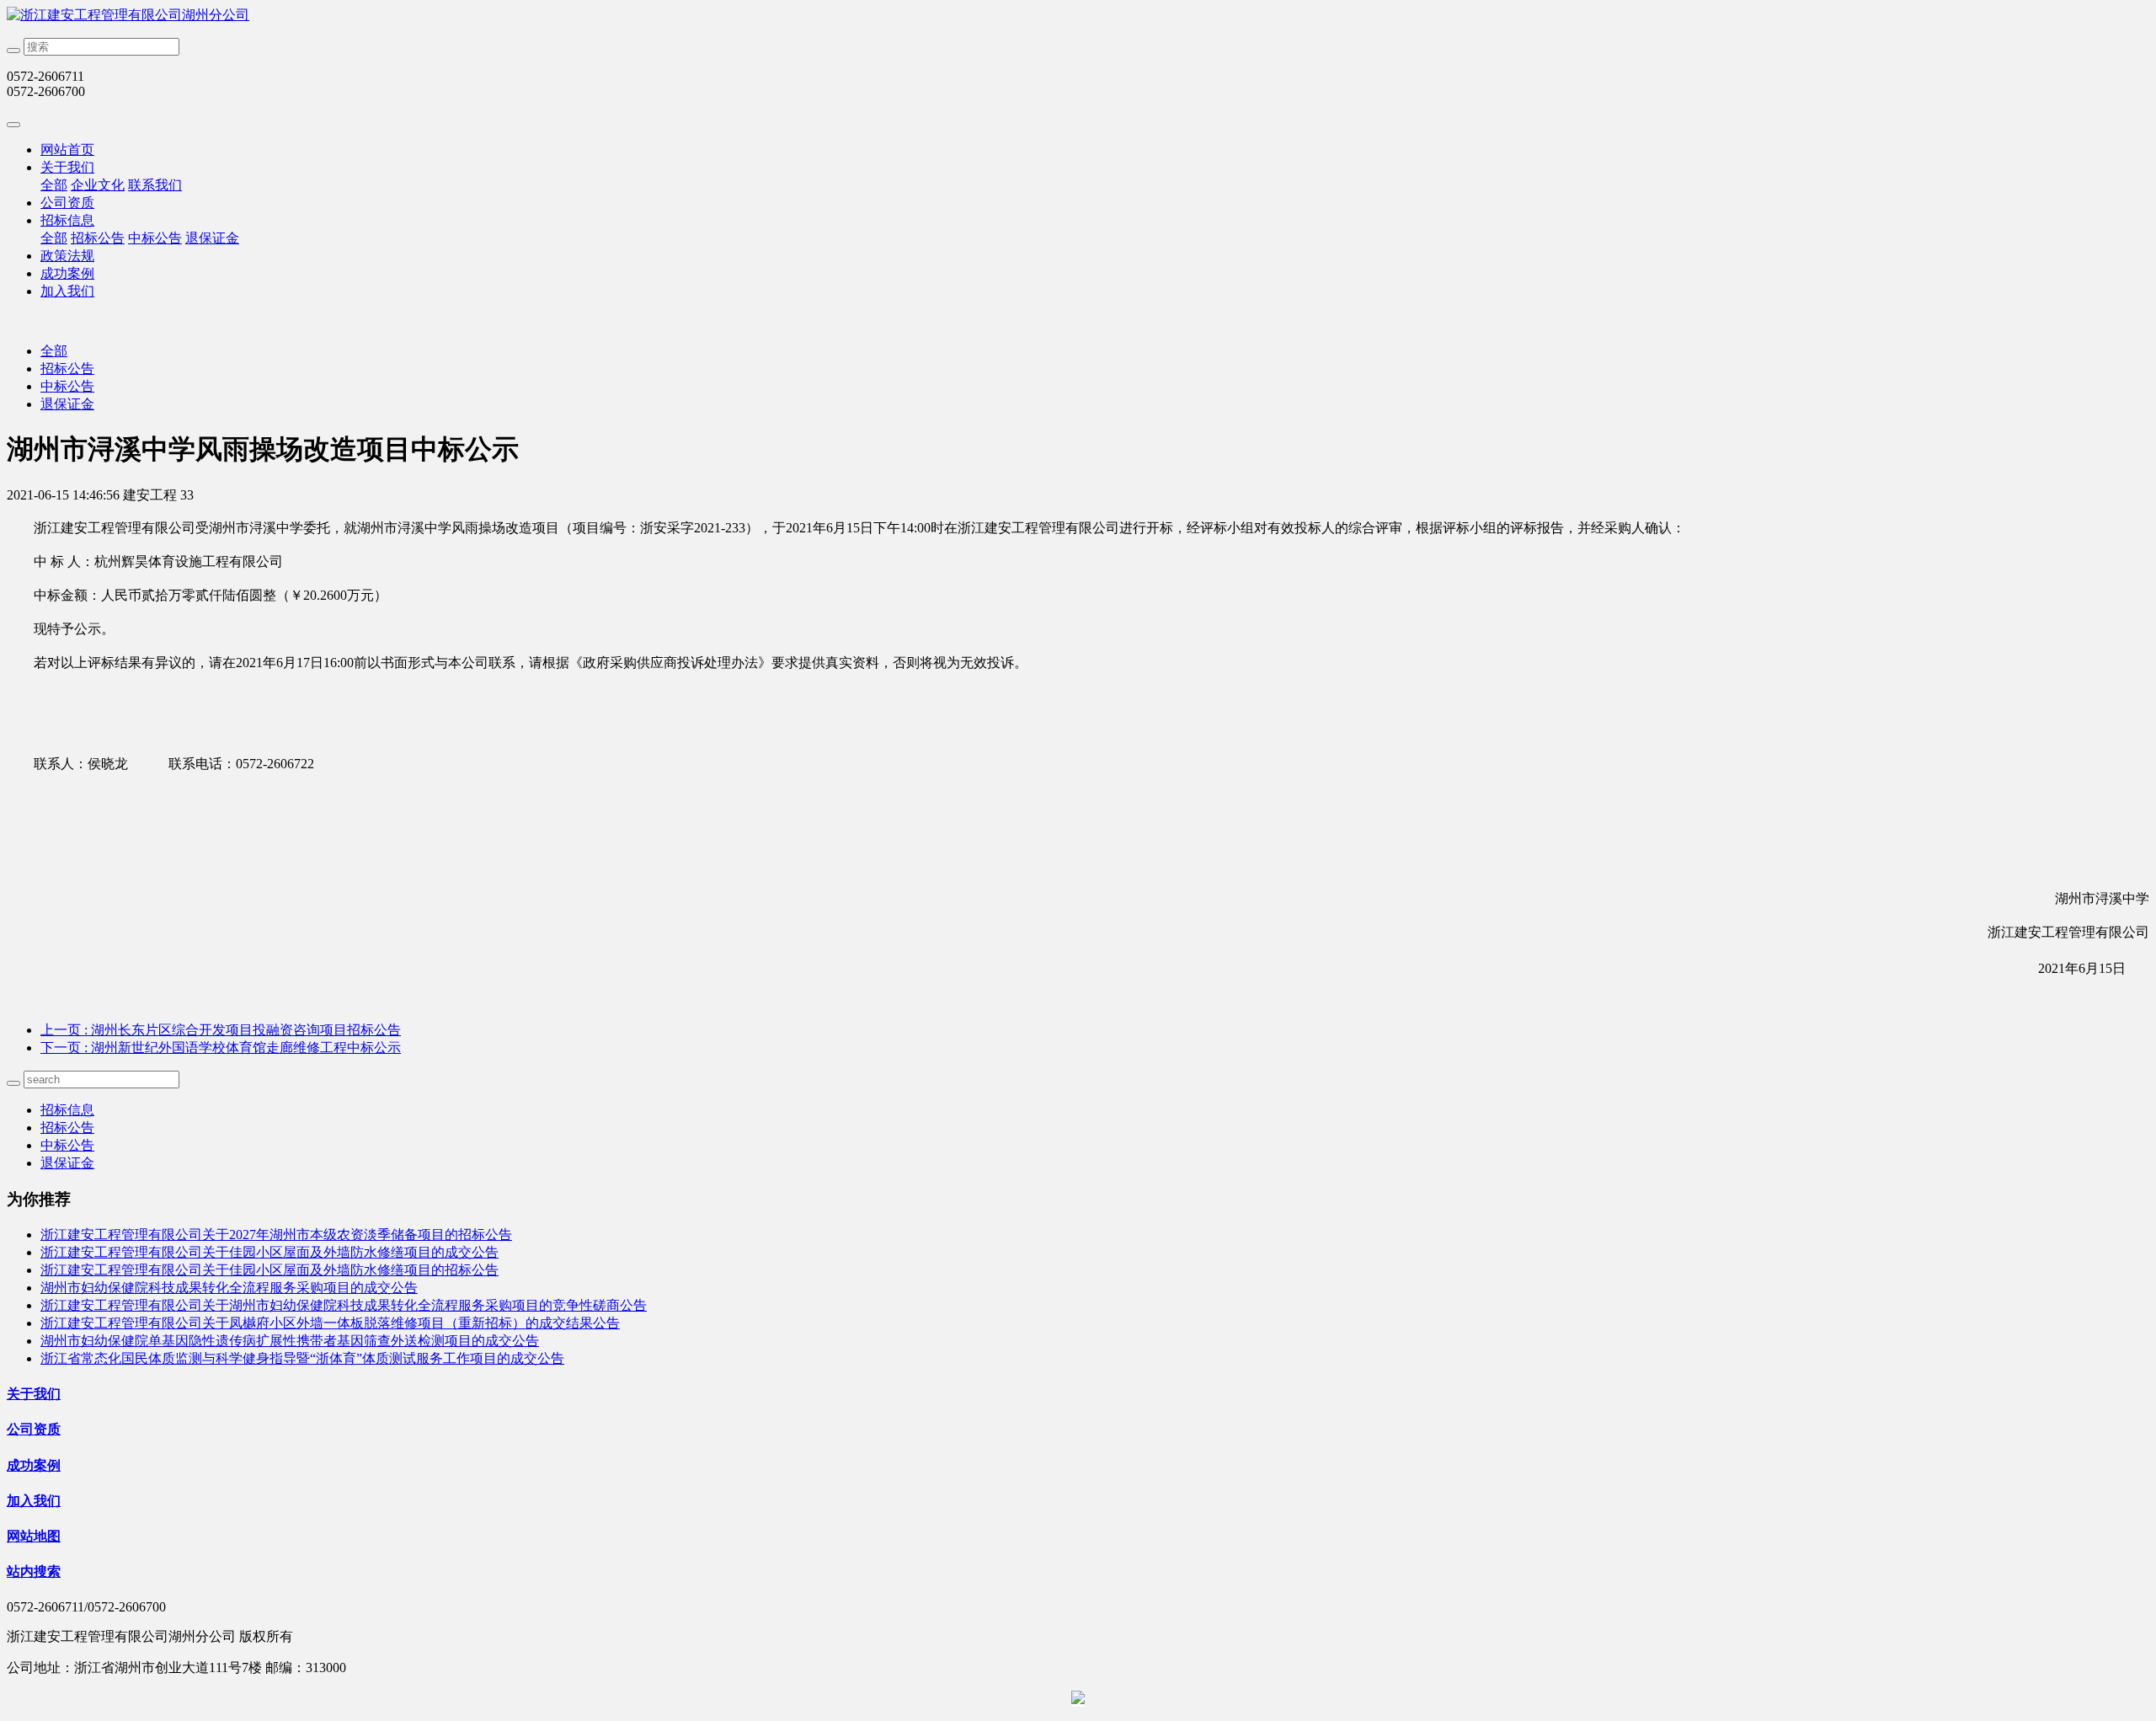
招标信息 (67, 220)
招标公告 (98, 238)
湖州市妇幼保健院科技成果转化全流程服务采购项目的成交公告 (229, 1288)
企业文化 (98, 185)
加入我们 (67, 291)
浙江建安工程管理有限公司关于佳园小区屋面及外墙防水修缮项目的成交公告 (269, 1252)
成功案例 (67, 273)
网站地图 (34, 1536)
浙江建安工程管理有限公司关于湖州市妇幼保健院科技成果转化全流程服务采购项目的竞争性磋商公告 (344, 1305)
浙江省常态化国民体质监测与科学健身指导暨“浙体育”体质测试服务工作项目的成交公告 (302, 1358)
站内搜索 (34, 1571)
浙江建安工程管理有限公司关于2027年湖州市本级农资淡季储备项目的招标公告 (276, 1235)
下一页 (221, 1048)
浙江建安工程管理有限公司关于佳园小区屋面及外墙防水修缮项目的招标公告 (269, 1270)
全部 (54, 185)
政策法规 (67, 256)
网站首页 (67, 150)
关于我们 (67, 167)
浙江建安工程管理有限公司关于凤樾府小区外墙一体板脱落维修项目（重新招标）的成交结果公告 (330, 1323)
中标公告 (155, 238)
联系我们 (155, 185)
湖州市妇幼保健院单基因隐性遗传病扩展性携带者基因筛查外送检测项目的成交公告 (290, 1341)
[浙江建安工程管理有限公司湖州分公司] (1078, 16)
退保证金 (212, 238)
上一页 (221, 1030)
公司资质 (67, 203)
